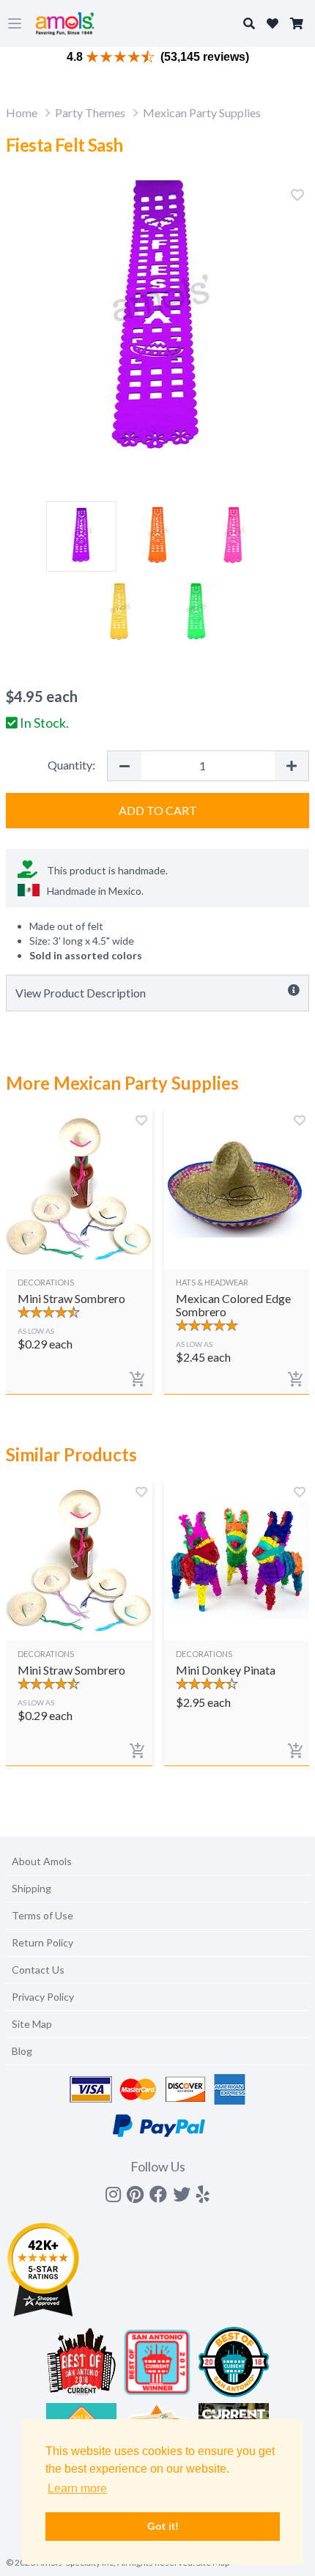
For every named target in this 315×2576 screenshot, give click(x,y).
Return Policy (42, 1942)
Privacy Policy (43, 1997)
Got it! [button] (163, 2526)
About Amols (42, 1861)
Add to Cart (158, 810)
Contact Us (38, 1970)
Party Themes (90, 112)
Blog (22, 2051)
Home (22, 112)
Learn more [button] (77, 2488)
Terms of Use (42, 1915)
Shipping (31, 1888)
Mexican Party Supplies (202, 112)
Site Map (32, 2024)
